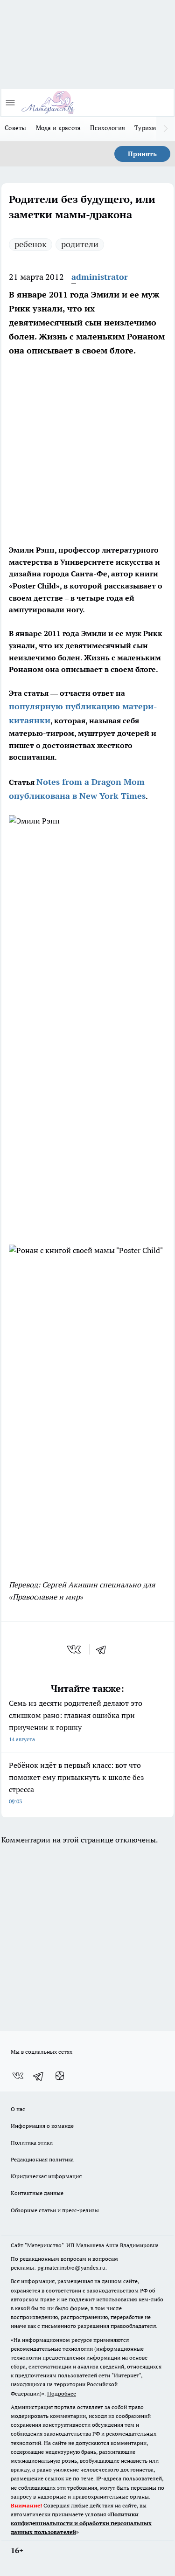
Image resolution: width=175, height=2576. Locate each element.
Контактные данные (37, 2193)
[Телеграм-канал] (39, 2076)
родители (80, 244)
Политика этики (32, 2143)
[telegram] (104, 1649)
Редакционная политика (42, 2159)
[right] (166, 129)
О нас (18, 2109)
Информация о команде (42, 2126)
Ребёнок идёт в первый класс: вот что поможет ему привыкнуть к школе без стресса (77, 1783)
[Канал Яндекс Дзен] (60, 2076)
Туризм (146, 128)
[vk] (75, 1649)
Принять (142, 154)
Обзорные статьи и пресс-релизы (55, 2210)
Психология (108, 128)
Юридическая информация (46, 2176)
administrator (100, 277)
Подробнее (62, 2393)
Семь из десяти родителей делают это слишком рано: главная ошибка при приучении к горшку (76, 1721)
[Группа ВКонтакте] (18, 2076)
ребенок (31, 244)
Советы (16, 128)
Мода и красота (59, 128)
